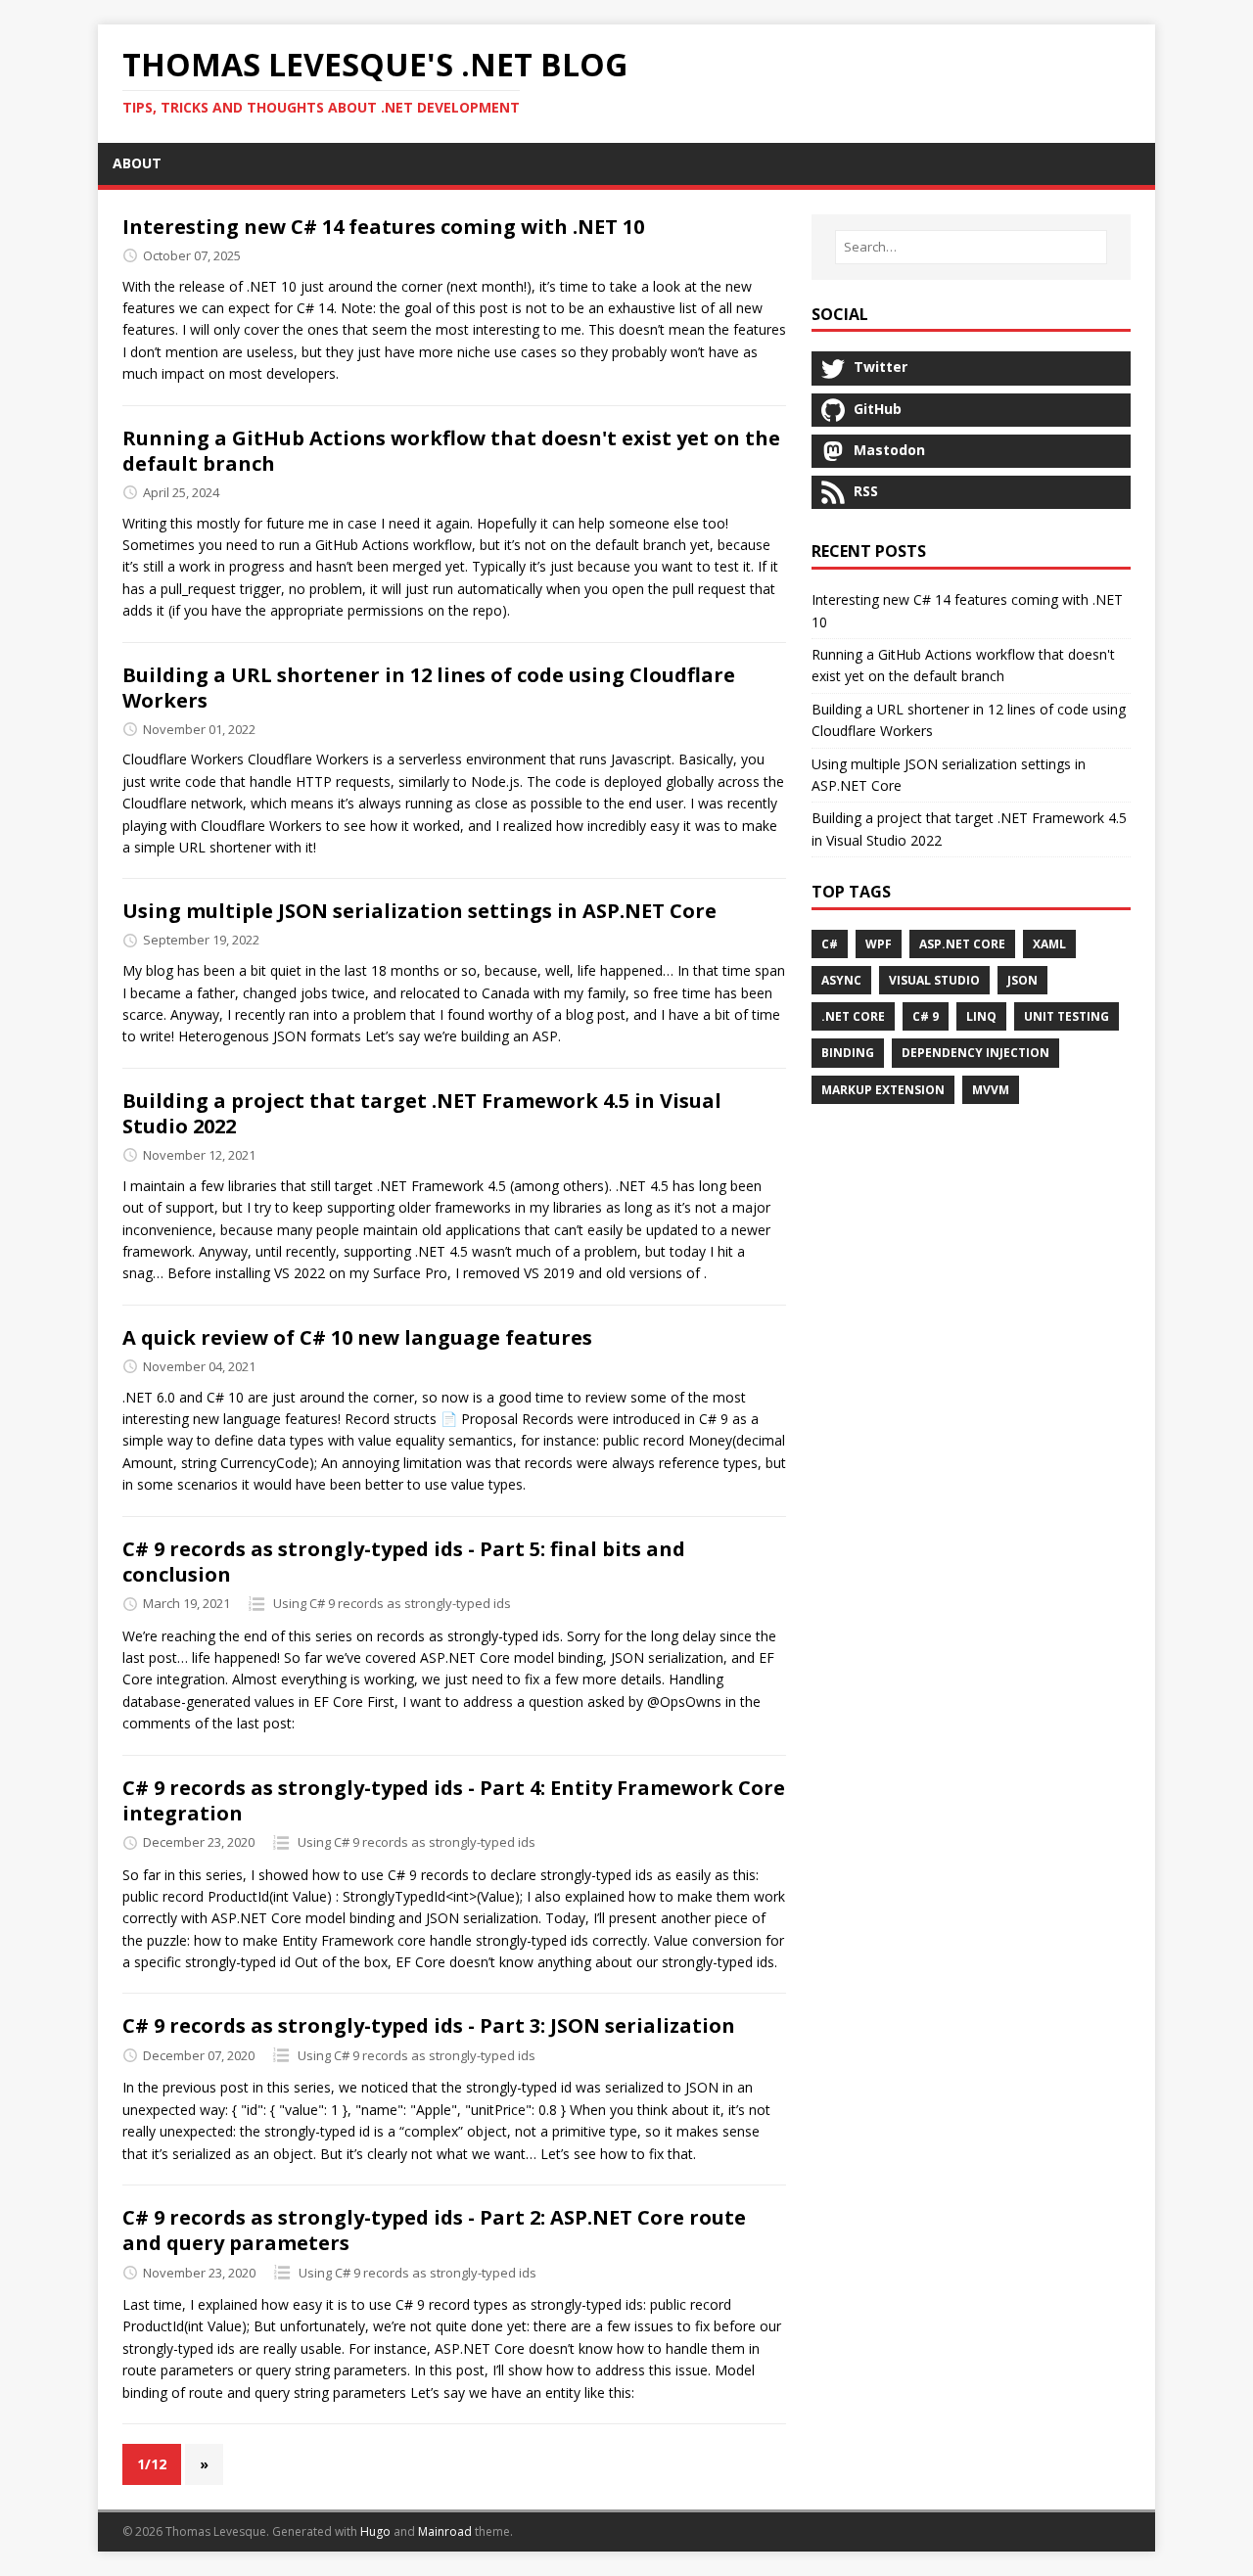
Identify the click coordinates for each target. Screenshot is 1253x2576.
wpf (879, 944)
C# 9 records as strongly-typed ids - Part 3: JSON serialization (429, 2025)
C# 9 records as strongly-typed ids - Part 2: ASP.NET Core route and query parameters (434, 2230)
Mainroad (445, 2531)
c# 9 (926, 1016)
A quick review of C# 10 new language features (357, 1337)
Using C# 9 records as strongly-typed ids (392, 1603)
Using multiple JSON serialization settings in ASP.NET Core (419, 911)
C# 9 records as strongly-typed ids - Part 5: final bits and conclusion (404, 1562)
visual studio (934, 980)
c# (830, 944)
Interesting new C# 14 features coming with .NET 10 (383, 227)
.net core (853, 1016)
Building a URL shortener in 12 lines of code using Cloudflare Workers (429, 688)
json (1022, 980)
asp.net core (962, 944)
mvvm (991, 1090)
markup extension (883, 1090)
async (841, 980)
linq (981, 1016)
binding (848, 1053)
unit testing (1067, 1016)
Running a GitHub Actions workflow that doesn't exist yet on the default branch (451, 451)
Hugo (375, 2531)
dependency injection (975, 1053)
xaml (1049, 944)
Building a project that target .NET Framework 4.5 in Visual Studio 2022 (422, 1113)
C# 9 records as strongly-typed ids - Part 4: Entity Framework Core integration (454, 1800)
